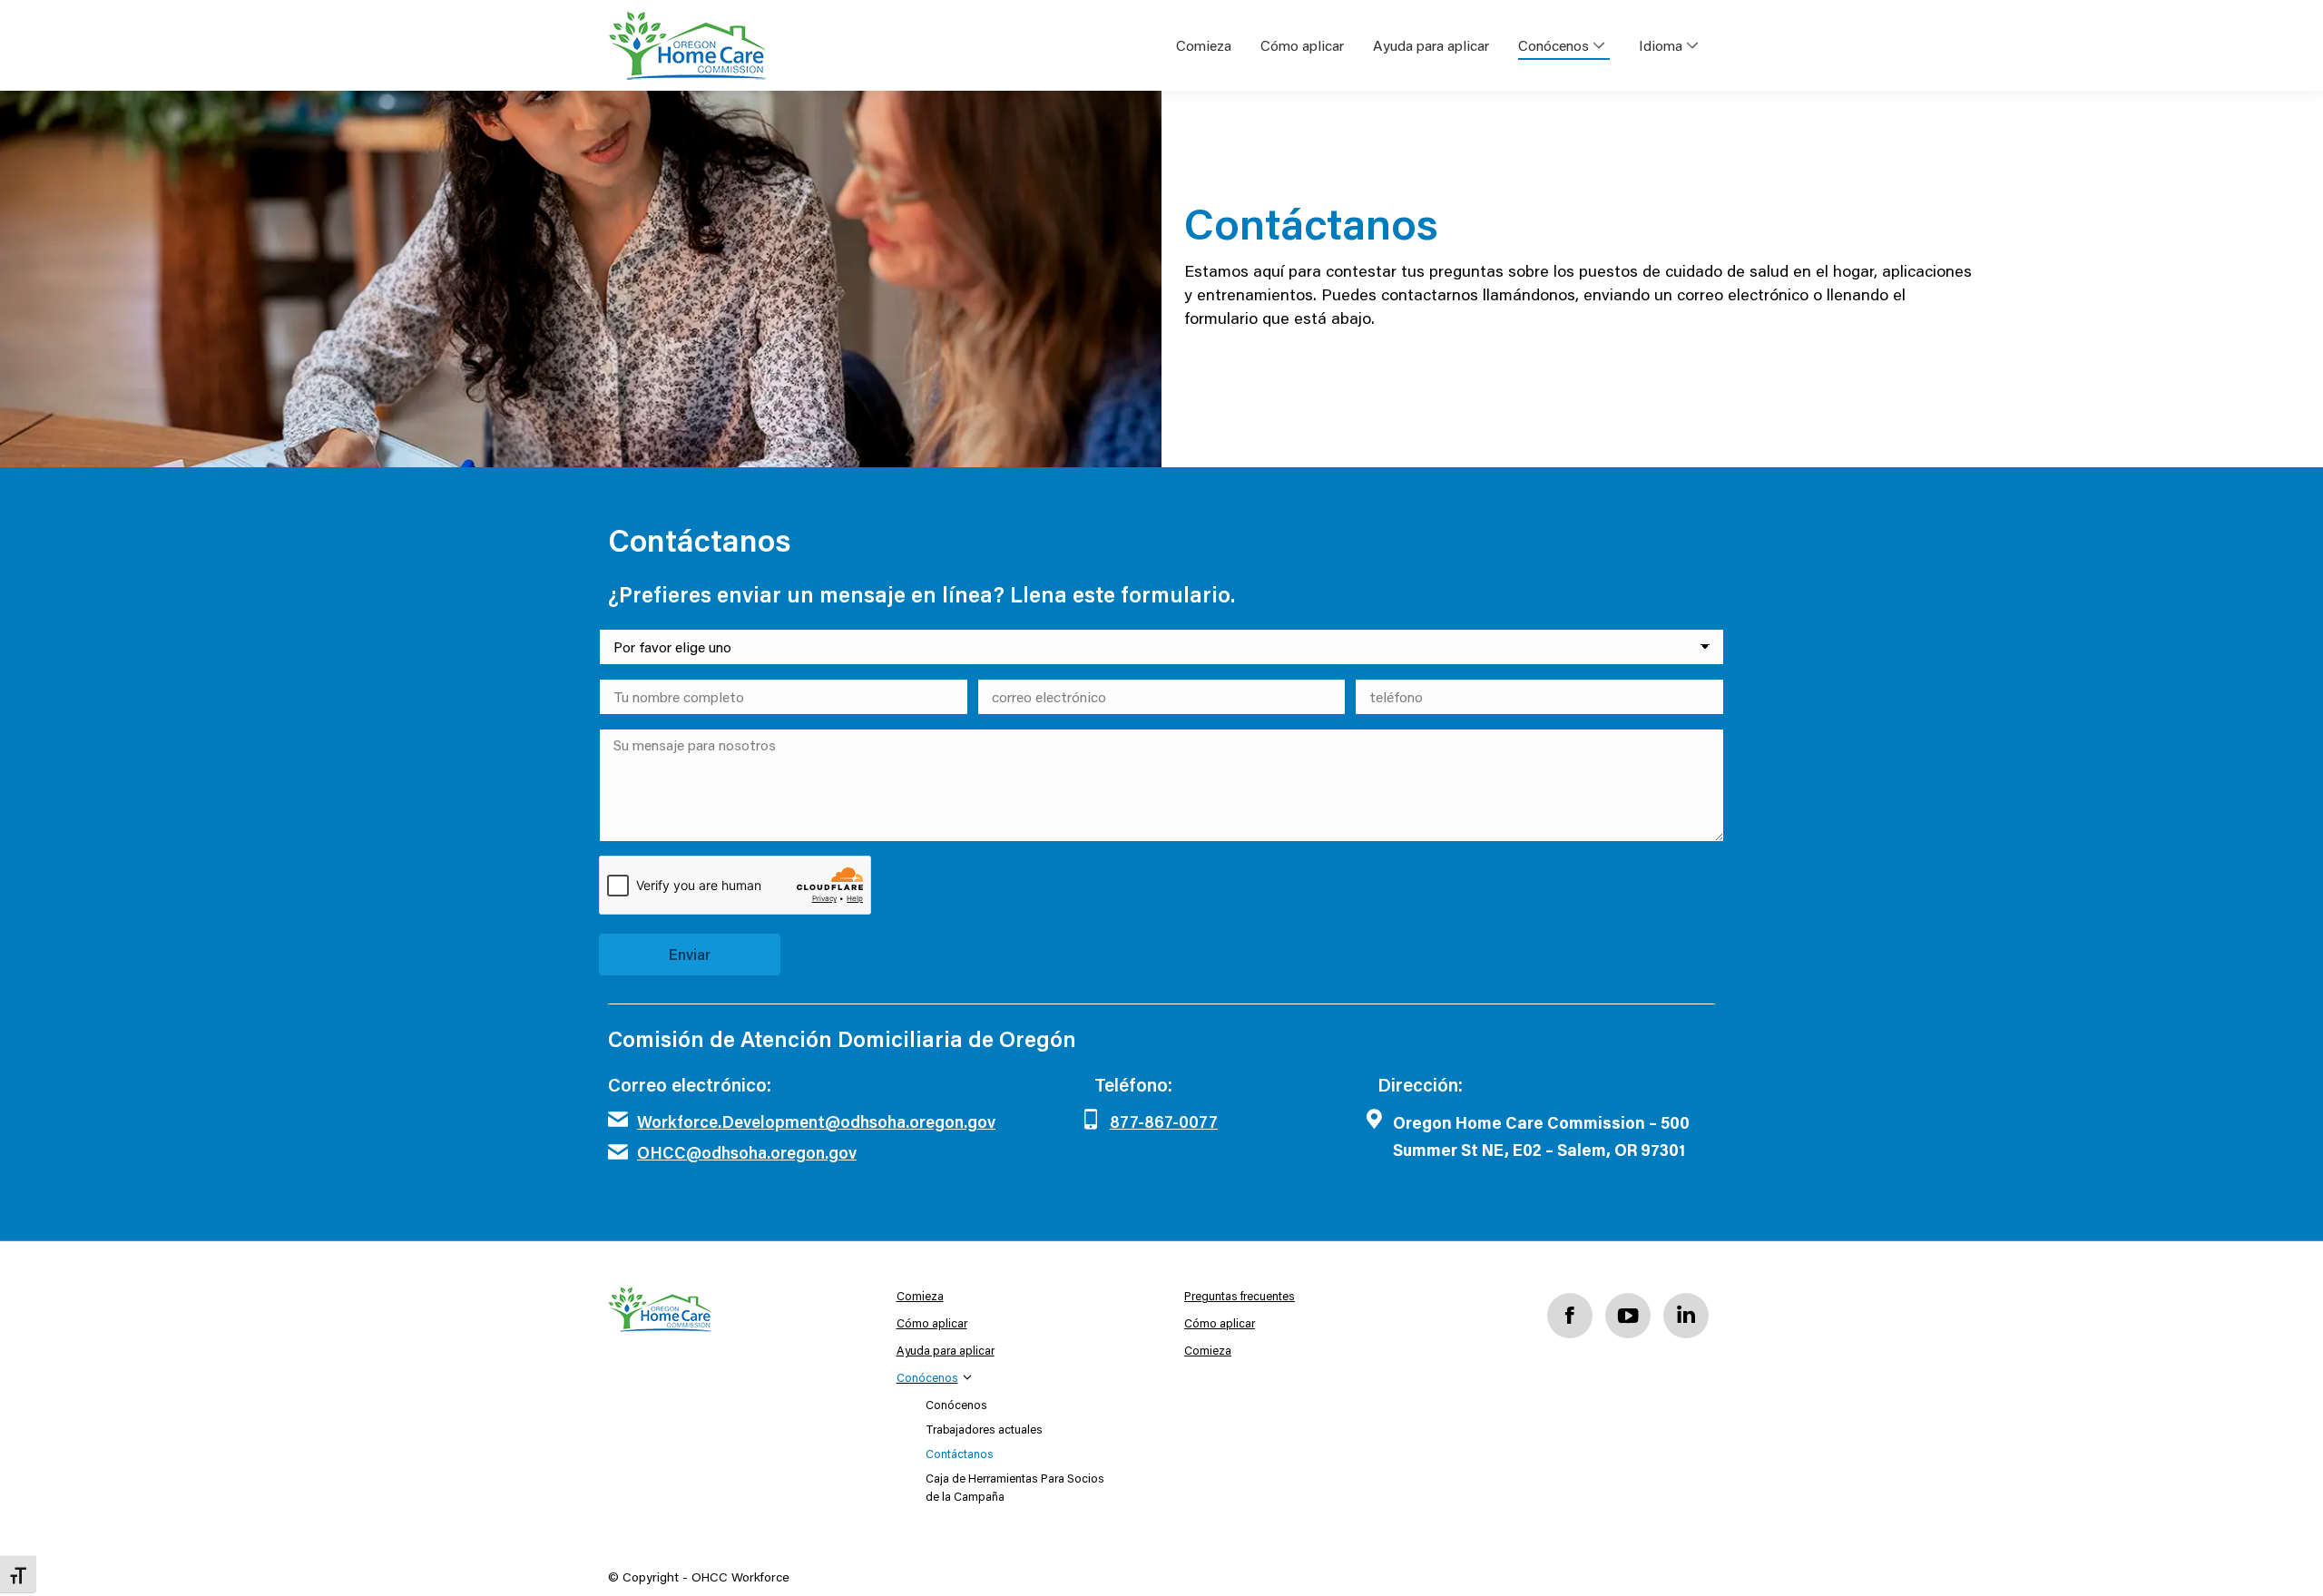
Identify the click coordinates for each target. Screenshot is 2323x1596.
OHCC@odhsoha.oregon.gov (747, 1152)
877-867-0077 (1164, 1121)
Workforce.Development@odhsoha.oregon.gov (816, 1121)
